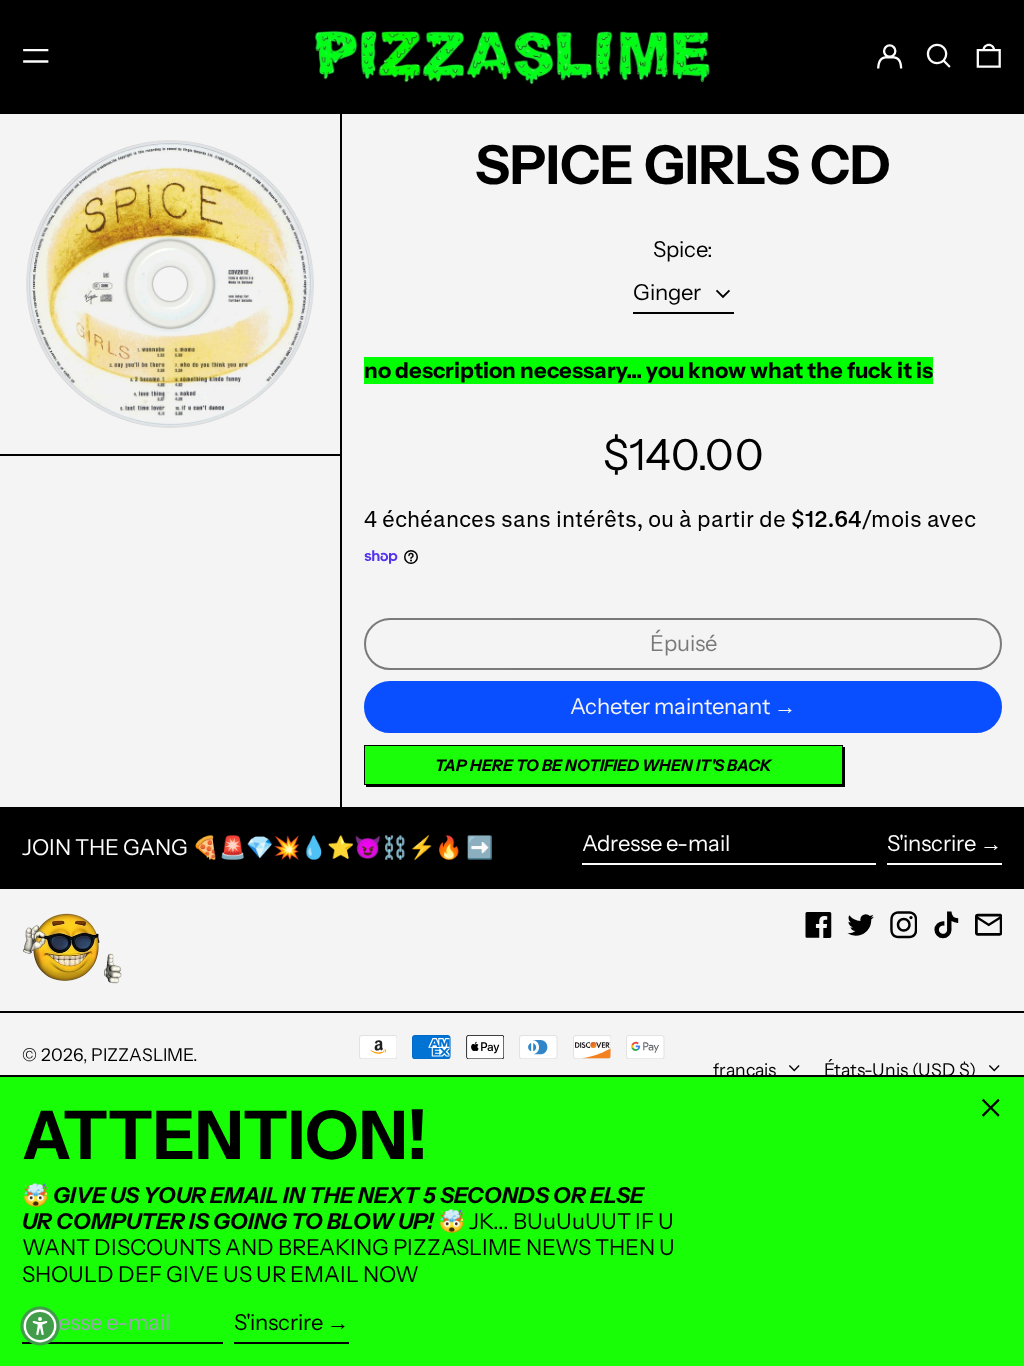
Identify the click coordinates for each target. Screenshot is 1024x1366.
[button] (939, 56)
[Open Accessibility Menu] (40, 1326)
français (746, 1069)
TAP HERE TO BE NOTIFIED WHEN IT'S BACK (603, 765)
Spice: (683, 250)
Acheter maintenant (670, 706)
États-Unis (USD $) (902, 1069)
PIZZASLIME (142, 1054)
